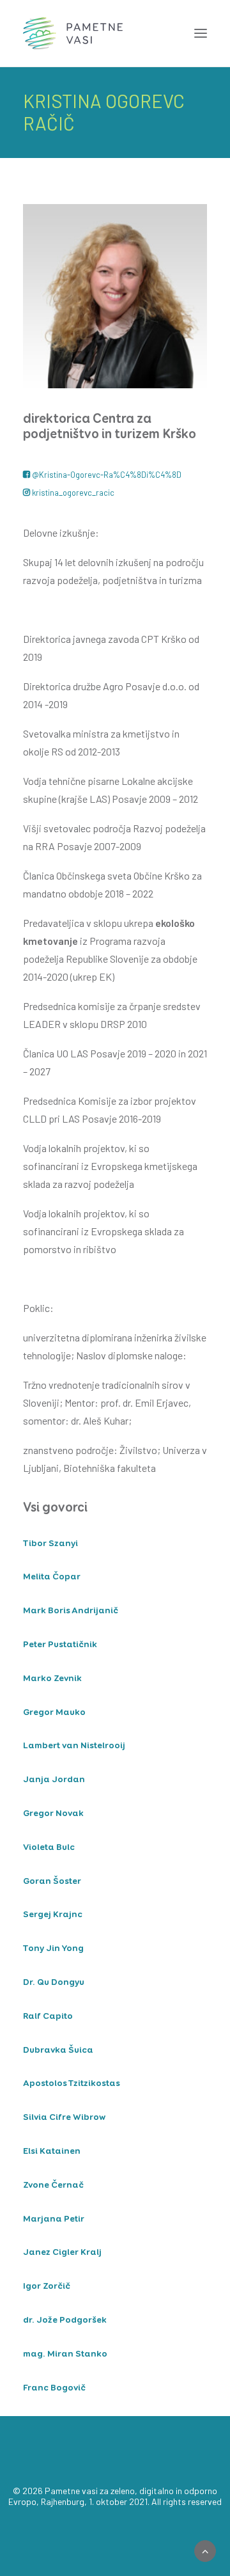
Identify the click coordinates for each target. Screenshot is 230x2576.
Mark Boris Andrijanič (71, 1611)
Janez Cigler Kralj (62, 2252)
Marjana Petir (54, 2219)
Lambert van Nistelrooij (74, 1746)
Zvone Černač (53, 2185)
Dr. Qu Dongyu (54, 1982)
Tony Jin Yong (53, 1948)
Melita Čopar (52, 1577)
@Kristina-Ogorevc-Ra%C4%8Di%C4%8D (107, 475)
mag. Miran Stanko (65, 2354)
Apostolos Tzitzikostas (72, 2083)
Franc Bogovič (54, 2388)
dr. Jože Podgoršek (65, 2320)
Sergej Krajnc (53, 1915)
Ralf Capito (48, 2016)
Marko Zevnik (52, 1679)
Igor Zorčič (47, 2286)
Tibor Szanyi (50, 1544)
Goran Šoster (52, 1881)
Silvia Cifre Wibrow (64, 2117)
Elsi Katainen (52, 2151)
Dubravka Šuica (58, 2050)
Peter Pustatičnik (60, 1645)
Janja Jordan (54, 1780)
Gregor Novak (53, 1813)
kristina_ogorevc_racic (73, 493)
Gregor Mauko (54, 1712)
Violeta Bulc (49, 1847)
